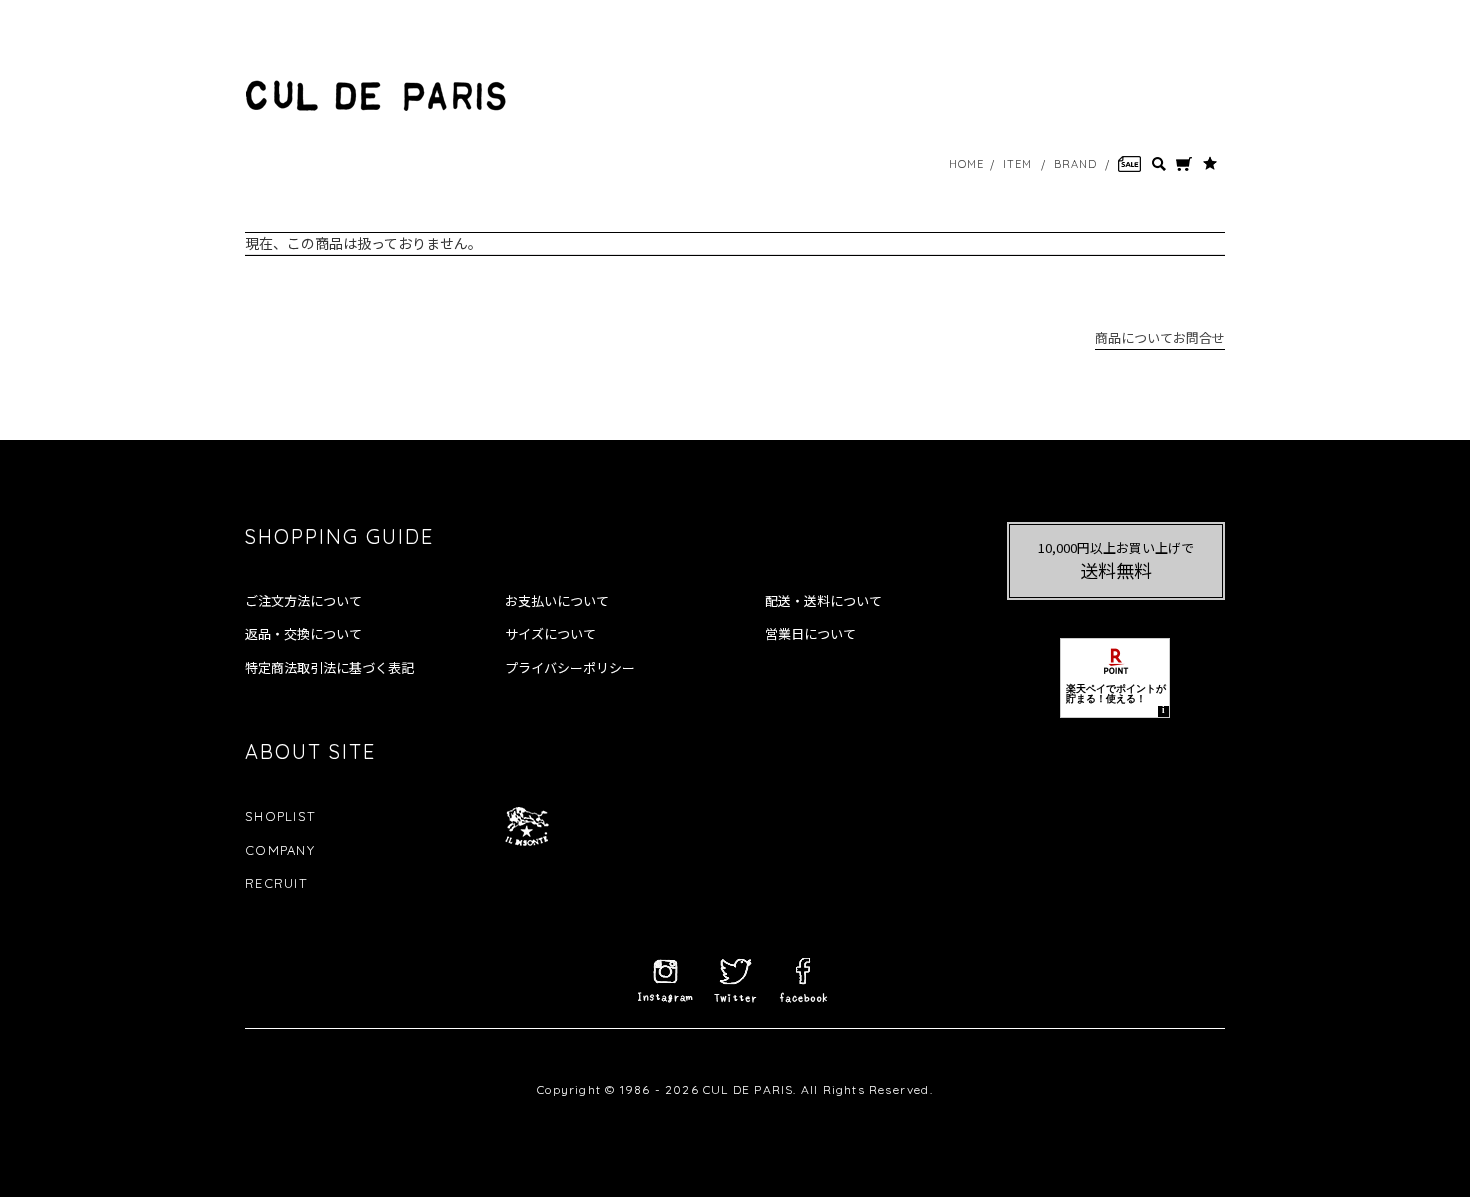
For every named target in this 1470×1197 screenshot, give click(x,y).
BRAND (1076, 164)
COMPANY (280, 850)
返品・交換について (303, 634)
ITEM (1017, 164)
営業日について (810, 634)
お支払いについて (557, 601)
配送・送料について (823, 601)
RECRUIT (276, 883)
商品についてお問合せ (1160, 337)
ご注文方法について (303, 601)
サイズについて (550, 634)
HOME (966, 164)
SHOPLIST (280, 816)
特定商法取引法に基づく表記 (329, 668)
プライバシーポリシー (570, 668)
